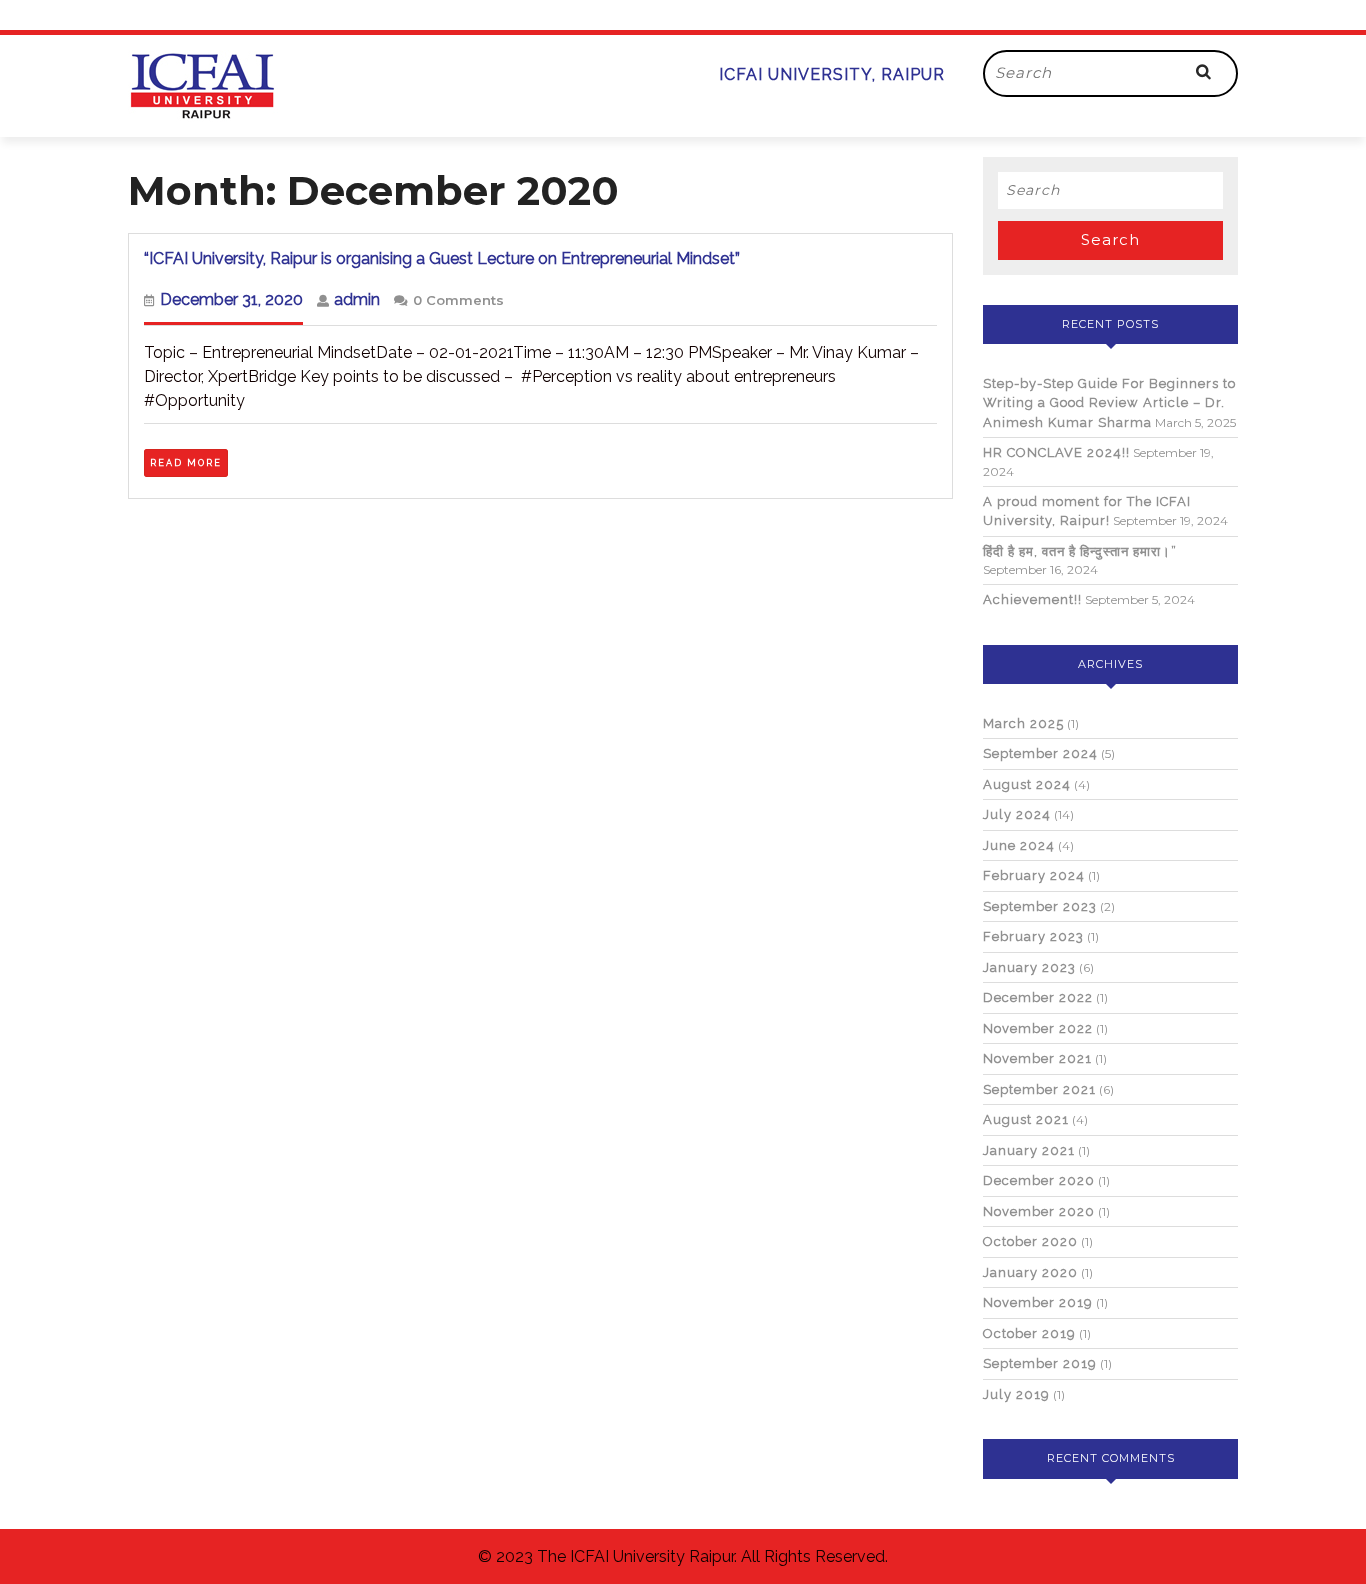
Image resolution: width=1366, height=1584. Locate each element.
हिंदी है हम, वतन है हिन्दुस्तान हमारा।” (1080, 551)
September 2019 (1040, 1363)
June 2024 (1019, 845)
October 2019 (1029, 1333)
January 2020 (1030, 1272)
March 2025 (1023, 723)
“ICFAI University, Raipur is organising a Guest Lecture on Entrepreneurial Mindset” (442, 258)
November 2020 (1039, 1211)
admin (357, 299)
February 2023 (1033, 936)
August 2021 (1026, 1119)
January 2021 (1029, 1150)
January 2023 (1029, 967)
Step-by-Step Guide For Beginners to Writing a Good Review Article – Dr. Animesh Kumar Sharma (1109, 403)
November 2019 (1038, 1302)
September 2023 (1040, 906)
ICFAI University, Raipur (832, 74)
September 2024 (1040, 753)
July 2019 (1016, 1394)
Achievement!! (1032, 599)
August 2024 (1027, 784)
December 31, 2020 (231, 299)
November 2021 (1037, 1058)
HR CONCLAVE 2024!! (1056, 452)
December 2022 (1038, 997)
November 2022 (1038, 1028)
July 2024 (1017, 814)
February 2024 (1034, 875)
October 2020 (1030, 1241)
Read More (189, 461)
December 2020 (1039, 1180)
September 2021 (1039, 1089)
